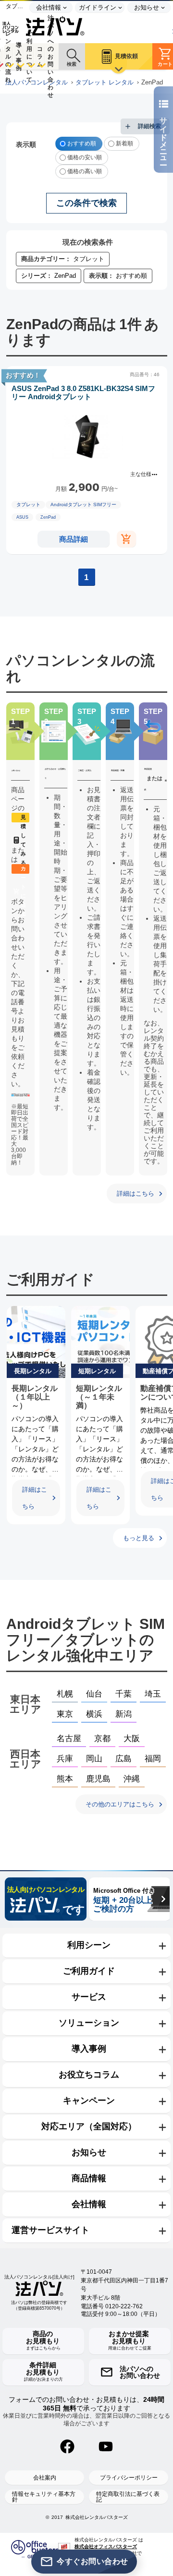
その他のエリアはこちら (120, 1804)
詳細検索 (149, 126)
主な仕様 (141, 474)
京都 (102, 1739)
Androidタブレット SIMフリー (83, 505)
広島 (124, 1759)
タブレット (28, 505)
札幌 (65, 1694)
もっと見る (139, 1538)
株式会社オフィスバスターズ (106, 2546)
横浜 (94, 1714)
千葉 (124, 1694)
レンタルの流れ (8, 56)
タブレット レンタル (105, 83)
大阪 (132, 1739)
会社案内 (45, 2478)
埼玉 (153, 1694)
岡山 (94, 1759)
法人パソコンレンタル (37, 83)
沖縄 (132, 1779)
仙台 (94, 1694)
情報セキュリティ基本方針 (44, 2497)
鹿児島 (98, 1779)
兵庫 (65, 1759)
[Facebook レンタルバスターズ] (67, 2446)
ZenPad (48, 517)
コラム (40, 57)
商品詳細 (74, 539)
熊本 (65, 1779)
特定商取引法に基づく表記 (128, 2497)
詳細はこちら (136, 1193)
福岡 (153, 1759)
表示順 (26, 144)
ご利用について (29, 56)
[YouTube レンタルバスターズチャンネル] (106, 2446)
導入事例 (19, 56)
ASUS (22, 517)
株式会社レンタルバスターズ (97, 2517)
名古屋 (69, 1739)
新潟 (124, 1714)
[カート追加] (126, 539)
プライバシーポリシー (129, 2478)
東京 (65, 1714)
